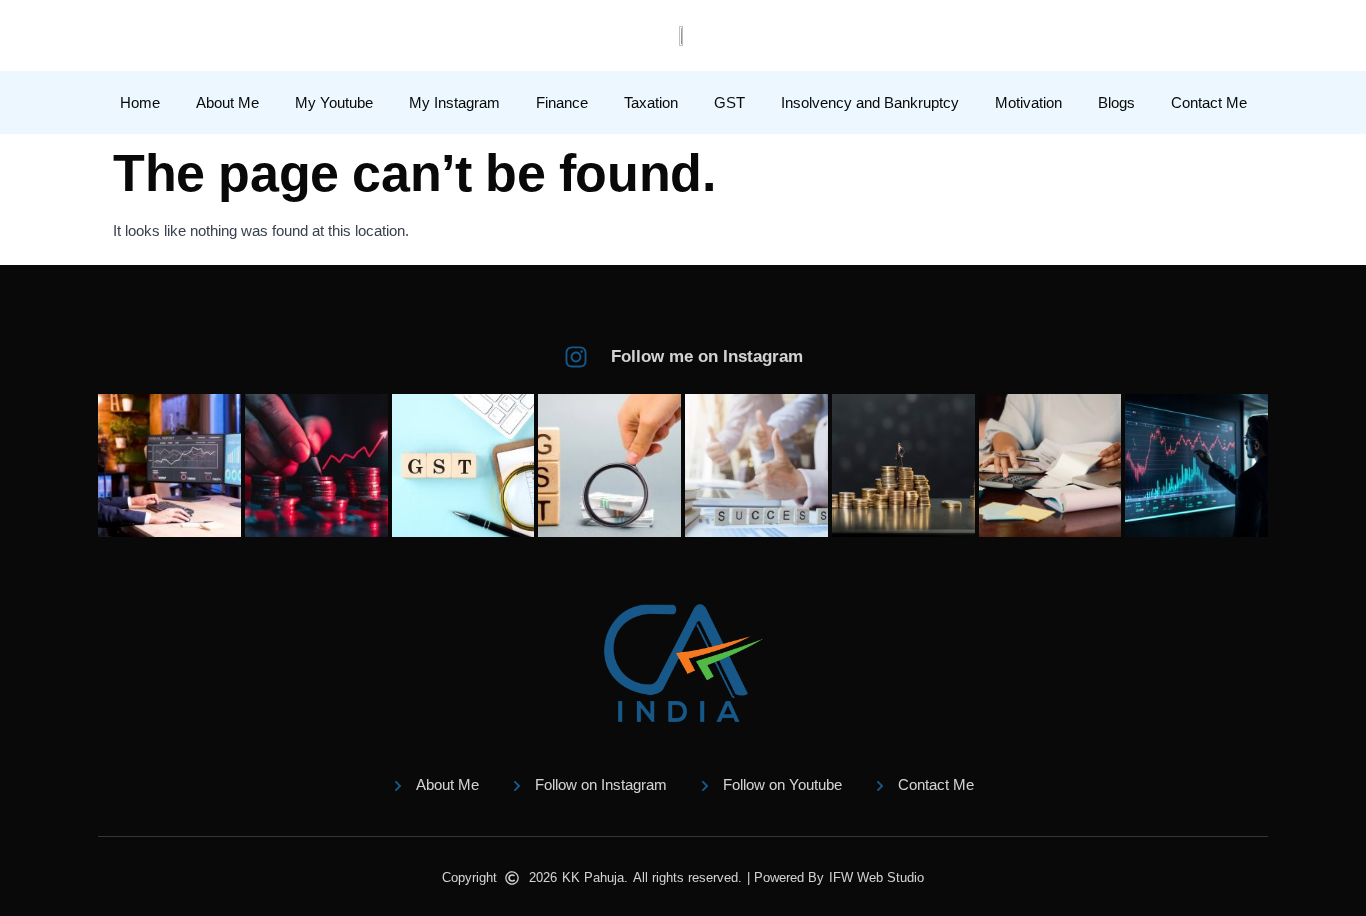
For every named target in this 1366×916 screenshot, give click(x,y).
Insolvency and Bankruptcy (870, 102)
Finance (562, 102)
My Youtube (334, 102)
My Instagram (454, 102)
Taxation (651, 102)
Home (140, 102)
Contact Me (1209, 102)
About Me (227, 102)
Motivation (1028, 102)
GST (729, 102)
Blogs (1116, 102)
